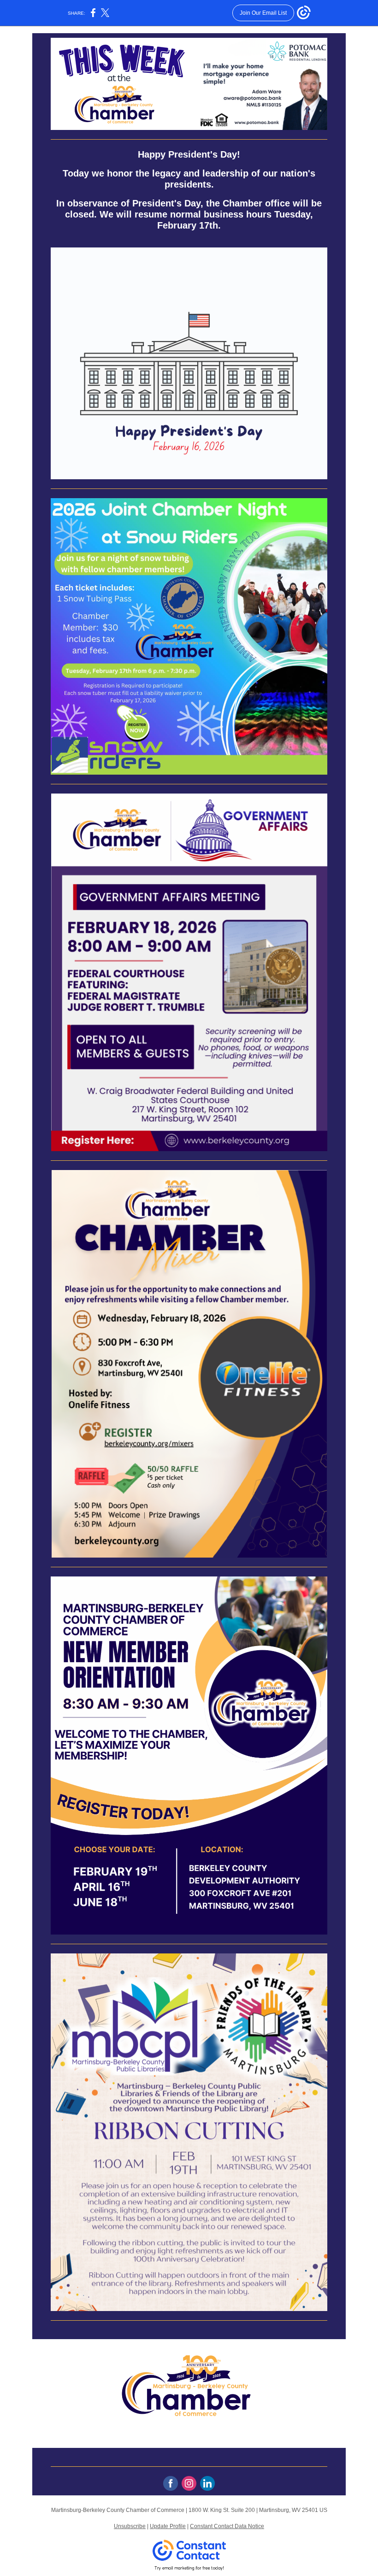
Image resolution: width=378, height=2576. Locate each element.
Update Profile (168, 2526)
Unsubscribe (130, 2526)
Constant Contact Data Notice (227, 2526)
